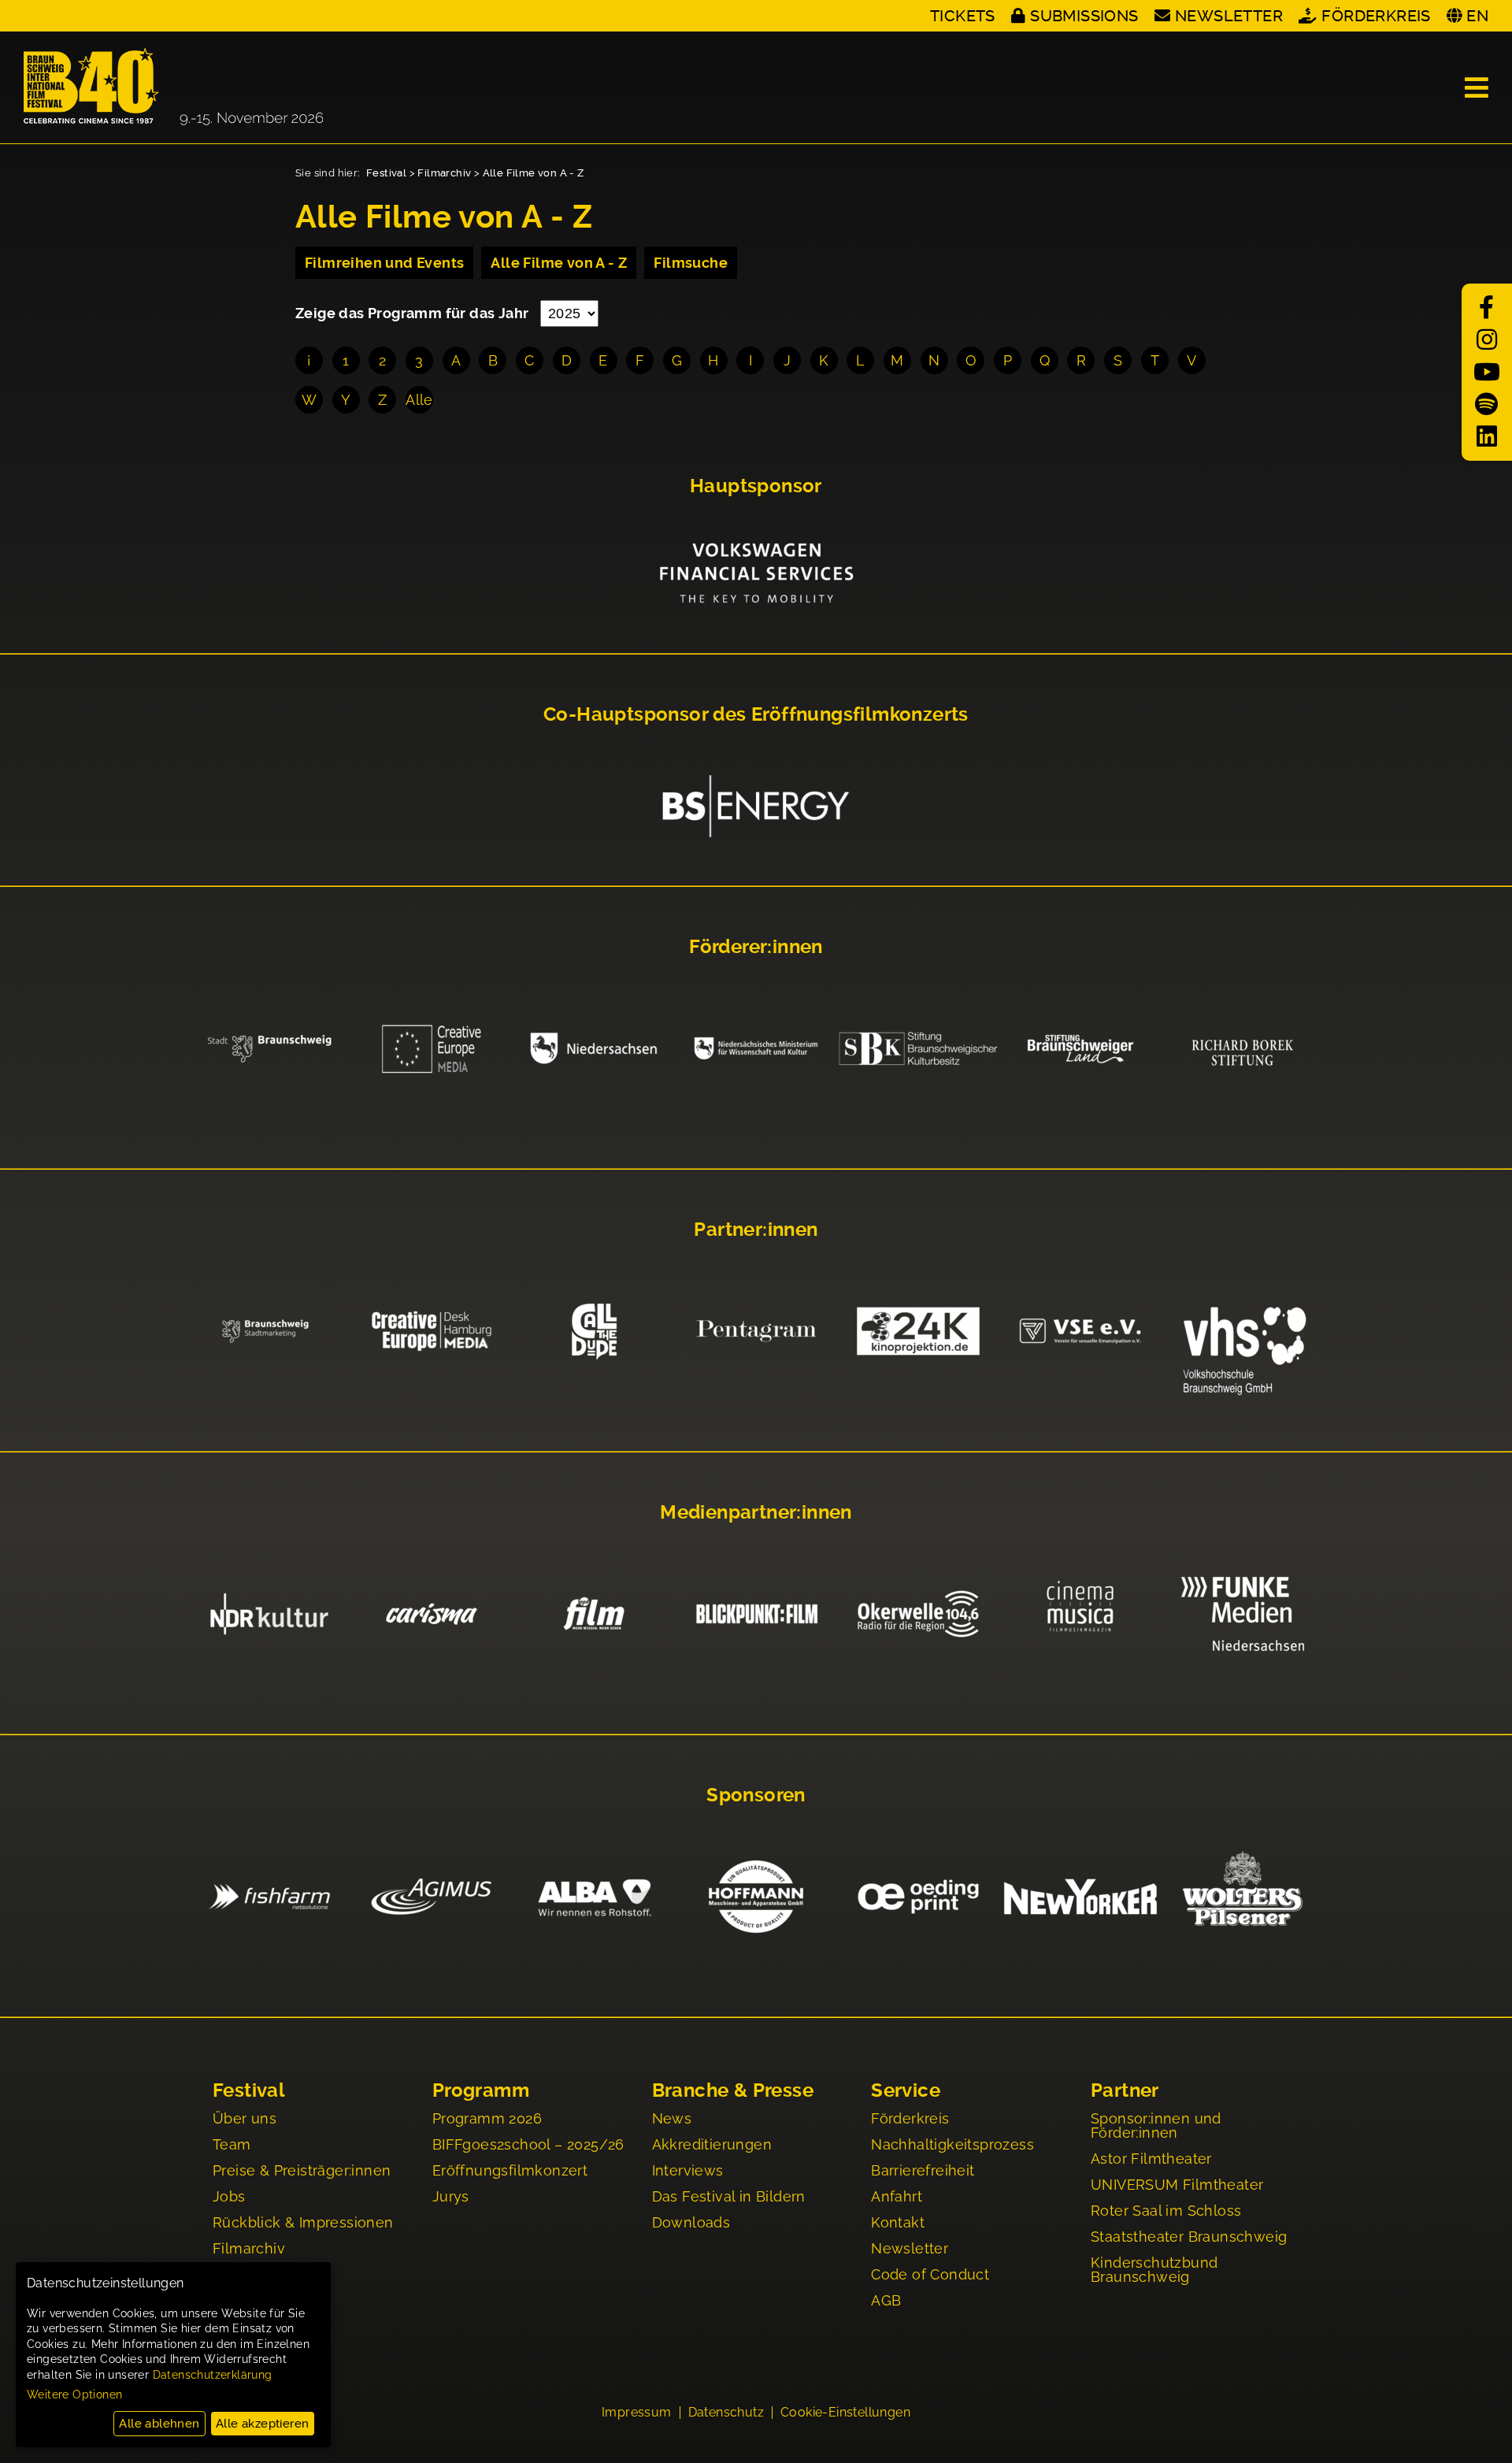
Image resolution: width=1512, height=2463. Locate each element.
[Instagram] (1487, 340)
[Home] (173, 87)
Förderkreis (1376, 16)
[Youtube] (1487, 372)
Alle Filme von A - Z (534, 173)
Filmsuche (691, 263)
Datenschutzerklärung (213, 2375)
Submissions (1084, 16)
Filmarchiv (444, 173)
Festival (386, 173)
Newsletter (1229, 16)
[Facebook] (1487, 308)
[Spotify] (1487, 404)
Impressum (637, 2413)
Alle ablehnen (159, 2424)
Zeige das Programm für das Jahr (414, 313)
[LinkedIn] (1487, 437)
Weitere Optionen (74, 2394)
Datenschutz (726, 2413)
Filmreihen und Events (384, 263)
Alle (419, 400)
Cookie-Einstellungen (845, 2413)
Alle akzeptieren (262, 2424)
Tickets (963, 16)
